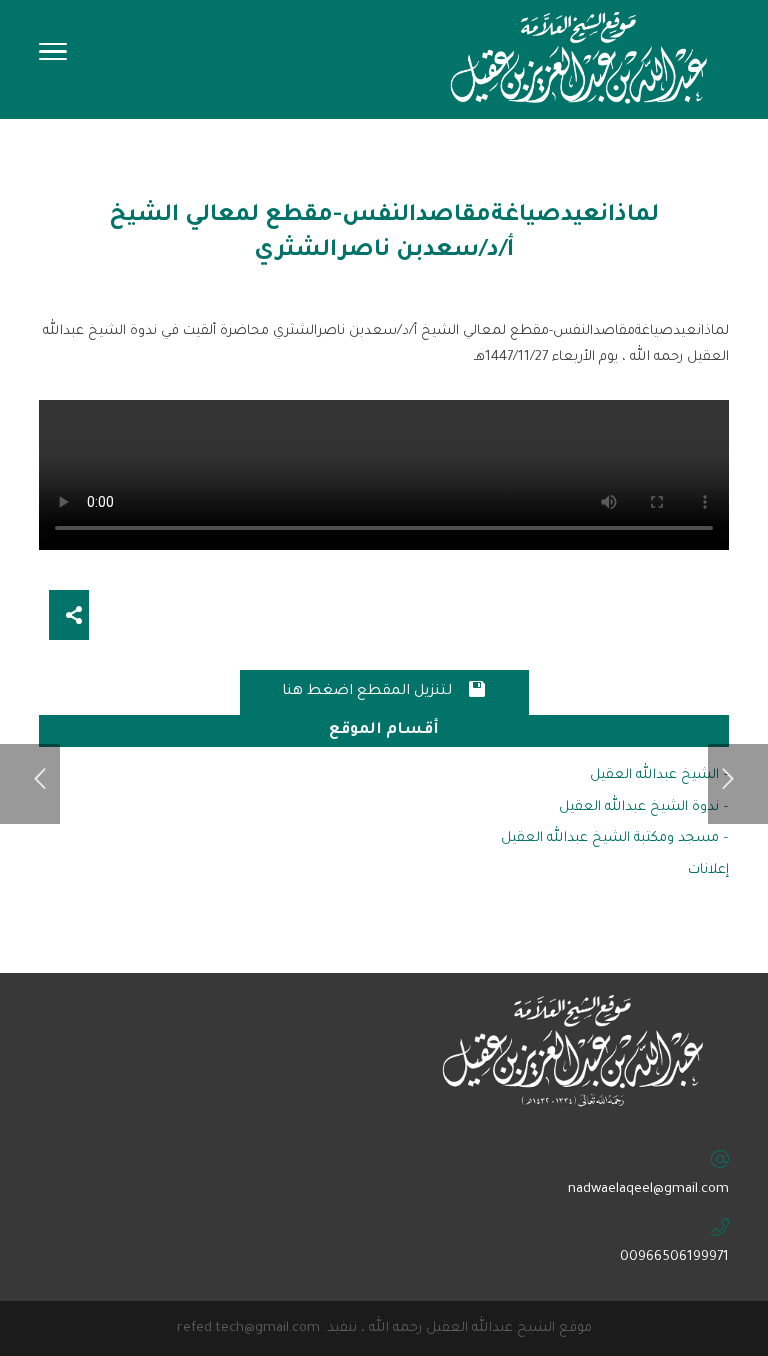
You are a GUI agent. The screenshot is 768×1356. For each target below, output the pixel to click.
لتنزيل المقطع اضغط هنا (384, 689)
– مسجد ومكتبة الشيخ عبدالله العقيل (615, 838)
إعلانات (708, 870)
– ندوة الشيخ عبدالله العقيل (644, 807)
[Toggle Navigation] (53, 58)
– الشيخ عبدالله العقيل (659, 775)
